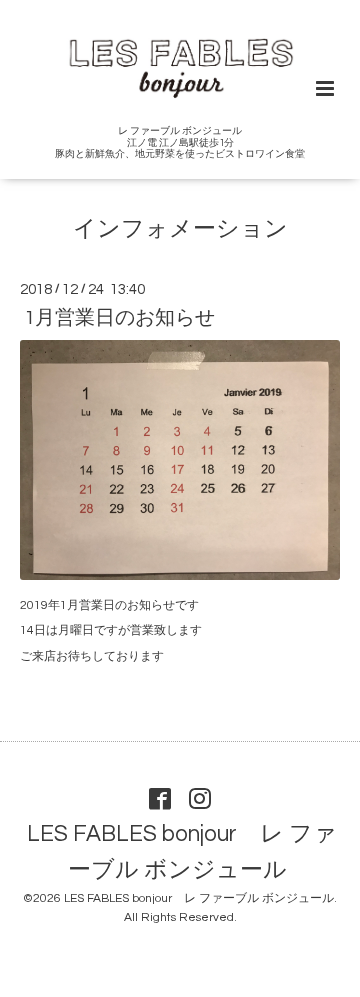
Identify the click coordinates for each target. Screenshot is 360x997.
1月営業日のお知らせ (119, 318)
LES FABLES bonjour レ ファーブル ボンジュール (182, 852)
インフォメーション (180, 229)
